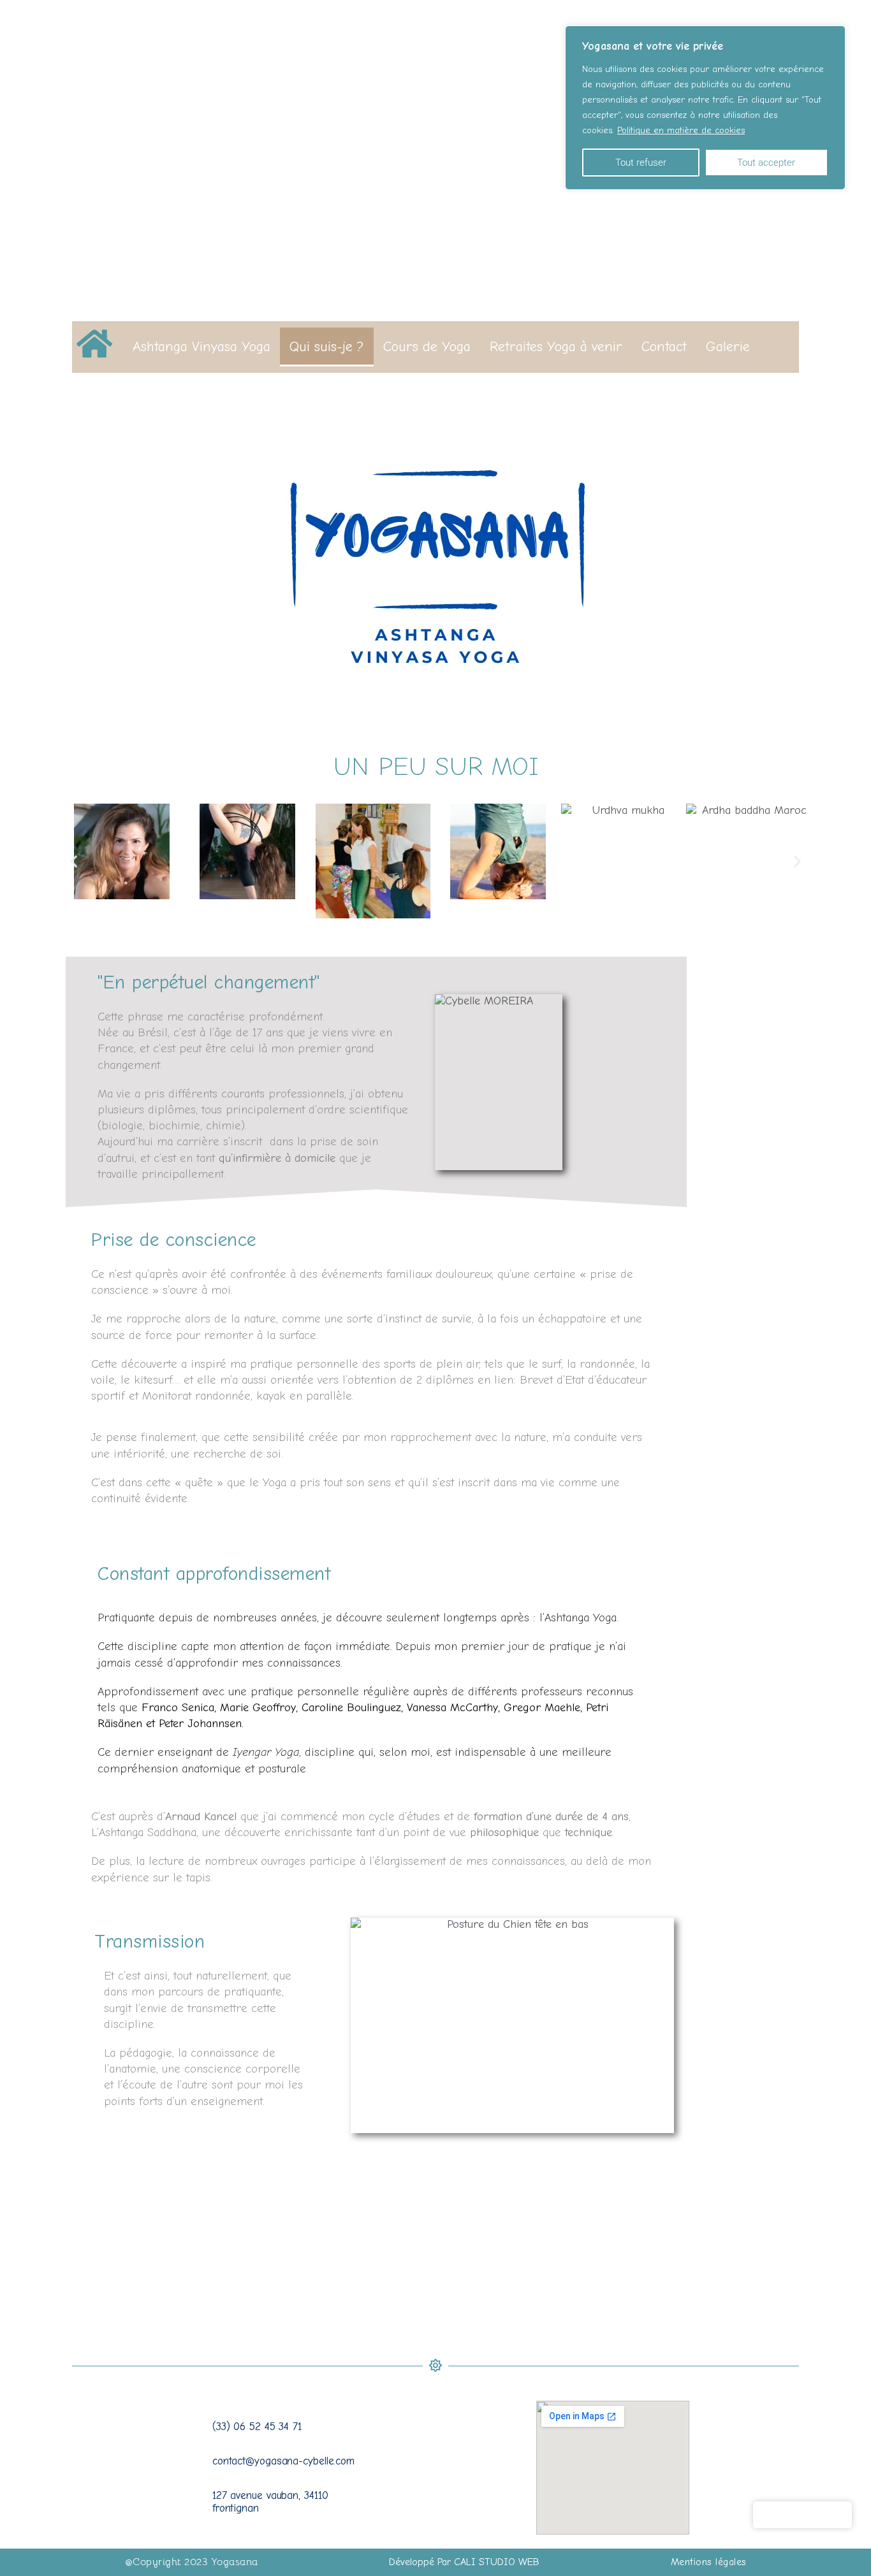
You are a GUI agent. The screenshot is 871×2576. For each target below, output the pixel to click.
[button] (74, 861)
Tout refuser (641, 163)
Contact (664, 347)
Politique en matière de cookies (681, 130)
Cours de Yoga (427, 347)
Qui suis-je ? (327, 347)
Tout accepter (766, 163)
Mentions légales (709, 2562)
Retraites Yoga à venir (556, 347)
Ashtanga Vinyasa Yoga (201, 347)
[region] (705, 108)
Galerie (728, 347)
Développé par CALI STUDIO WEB (464, 2562)
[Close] (832, 36)
